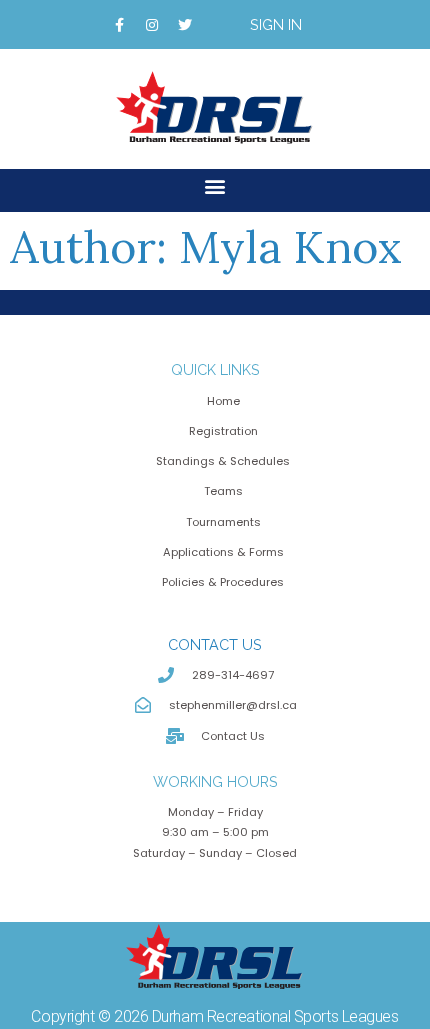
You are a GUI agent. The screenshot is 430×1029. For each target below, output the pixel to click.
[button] (215, 185)
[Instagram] (152, 25)
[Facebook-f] (119, 25)
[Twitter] (185, 25)
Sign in (276, 24)
